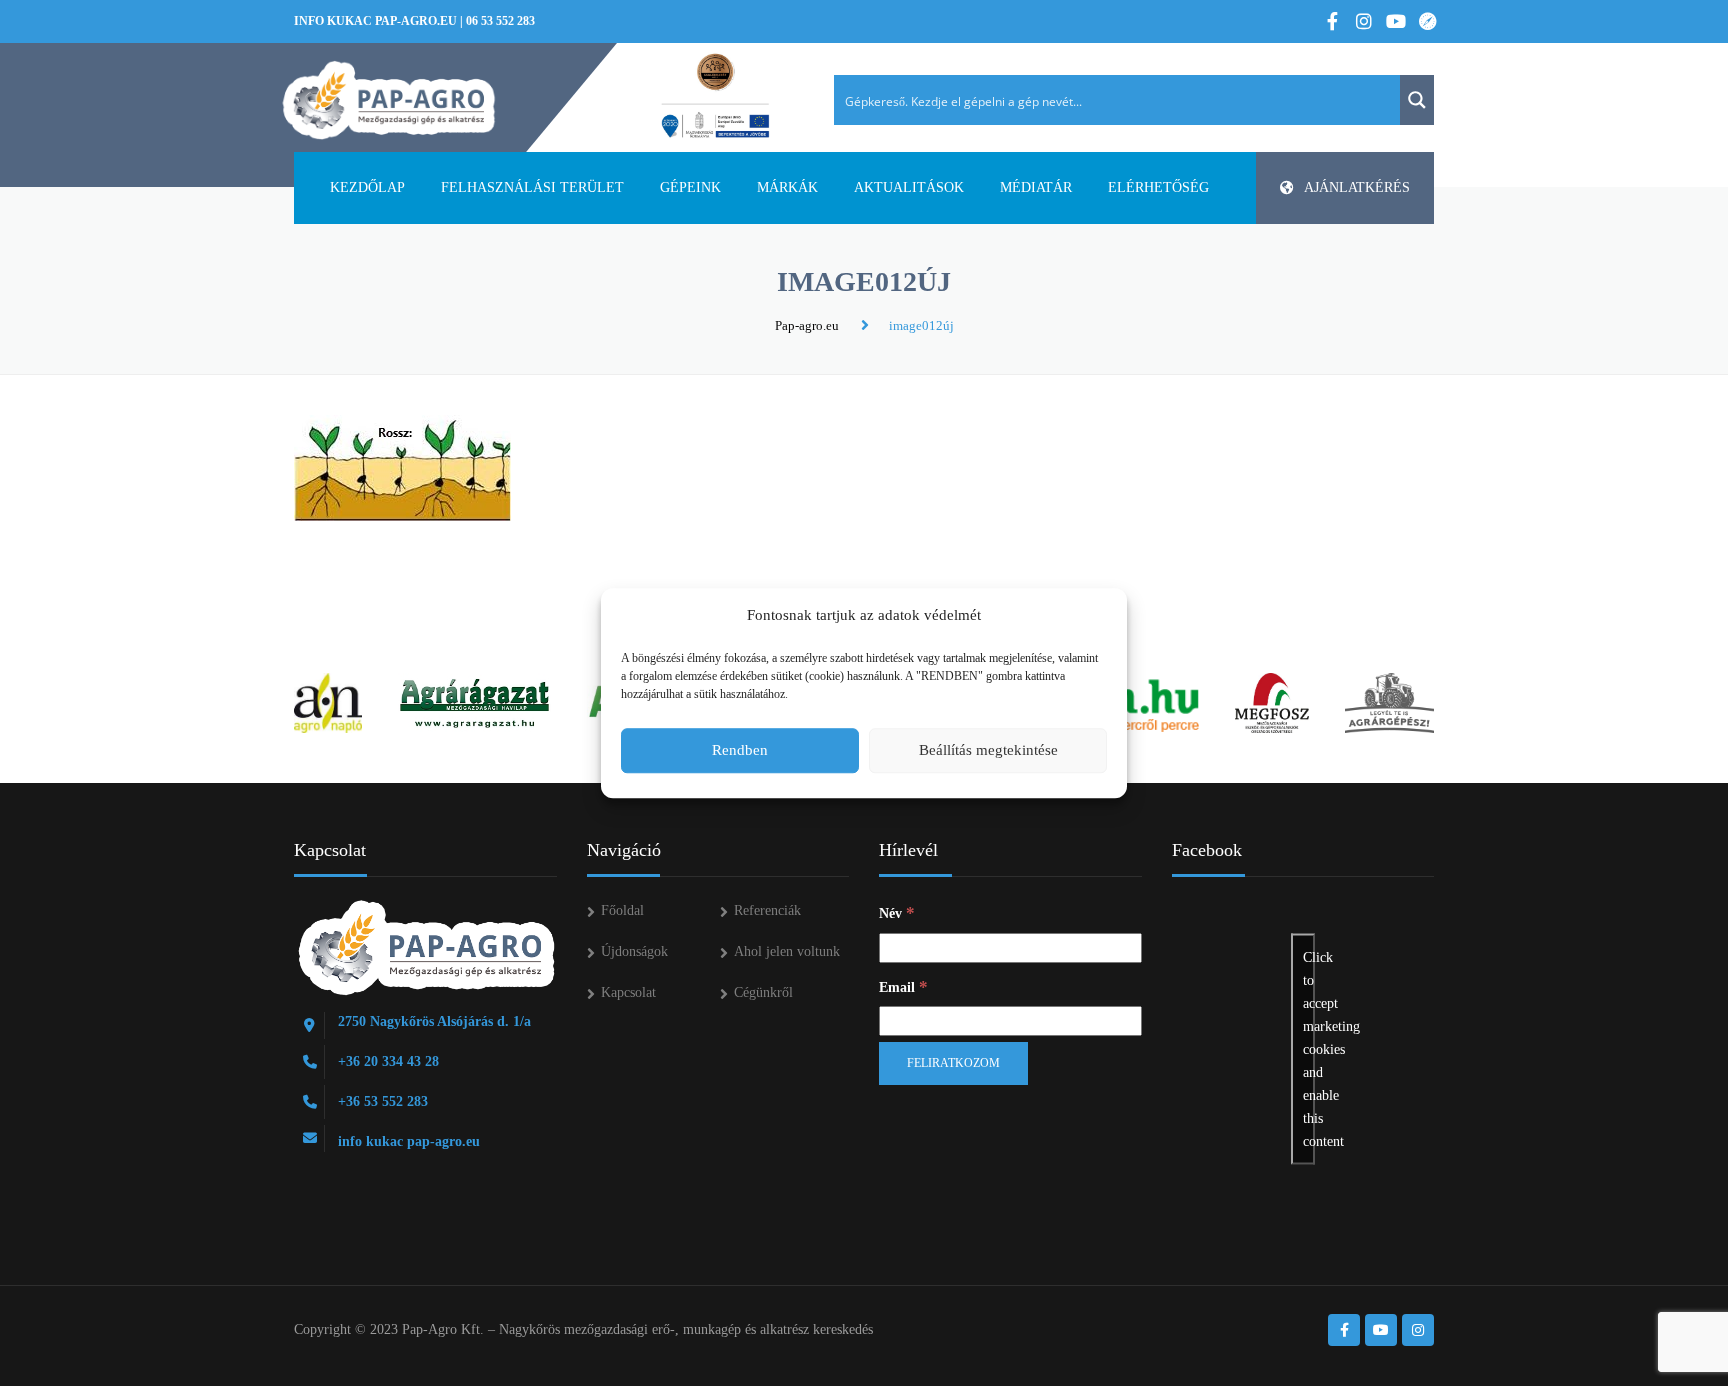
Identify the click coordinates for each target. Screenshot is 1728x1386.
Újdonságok (634, 951)
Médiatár (1036, 187)
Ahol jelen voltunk (787, 951)
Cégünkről (763, 992)
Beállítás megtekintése (988, 750)
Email (903, 986)
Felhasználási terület (532, 187)
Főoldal (622, 910)
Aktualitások (909, 187)
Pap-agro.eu (807, 325)
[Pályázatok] (715, 97)
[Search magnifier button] (1417, 100)
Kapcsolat (628, 992)
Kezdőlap (367, 187)
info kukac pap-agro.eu (375, 21)
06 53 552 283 (500, 21)
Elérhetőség (1158, 187)
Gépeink (690, 187)
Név (897, 912)
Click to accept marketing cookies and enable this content (1309, 1049)
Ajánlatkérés (1357, 187)
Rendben (740, 750)
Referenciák (767, 910)
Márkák (787, 187)
